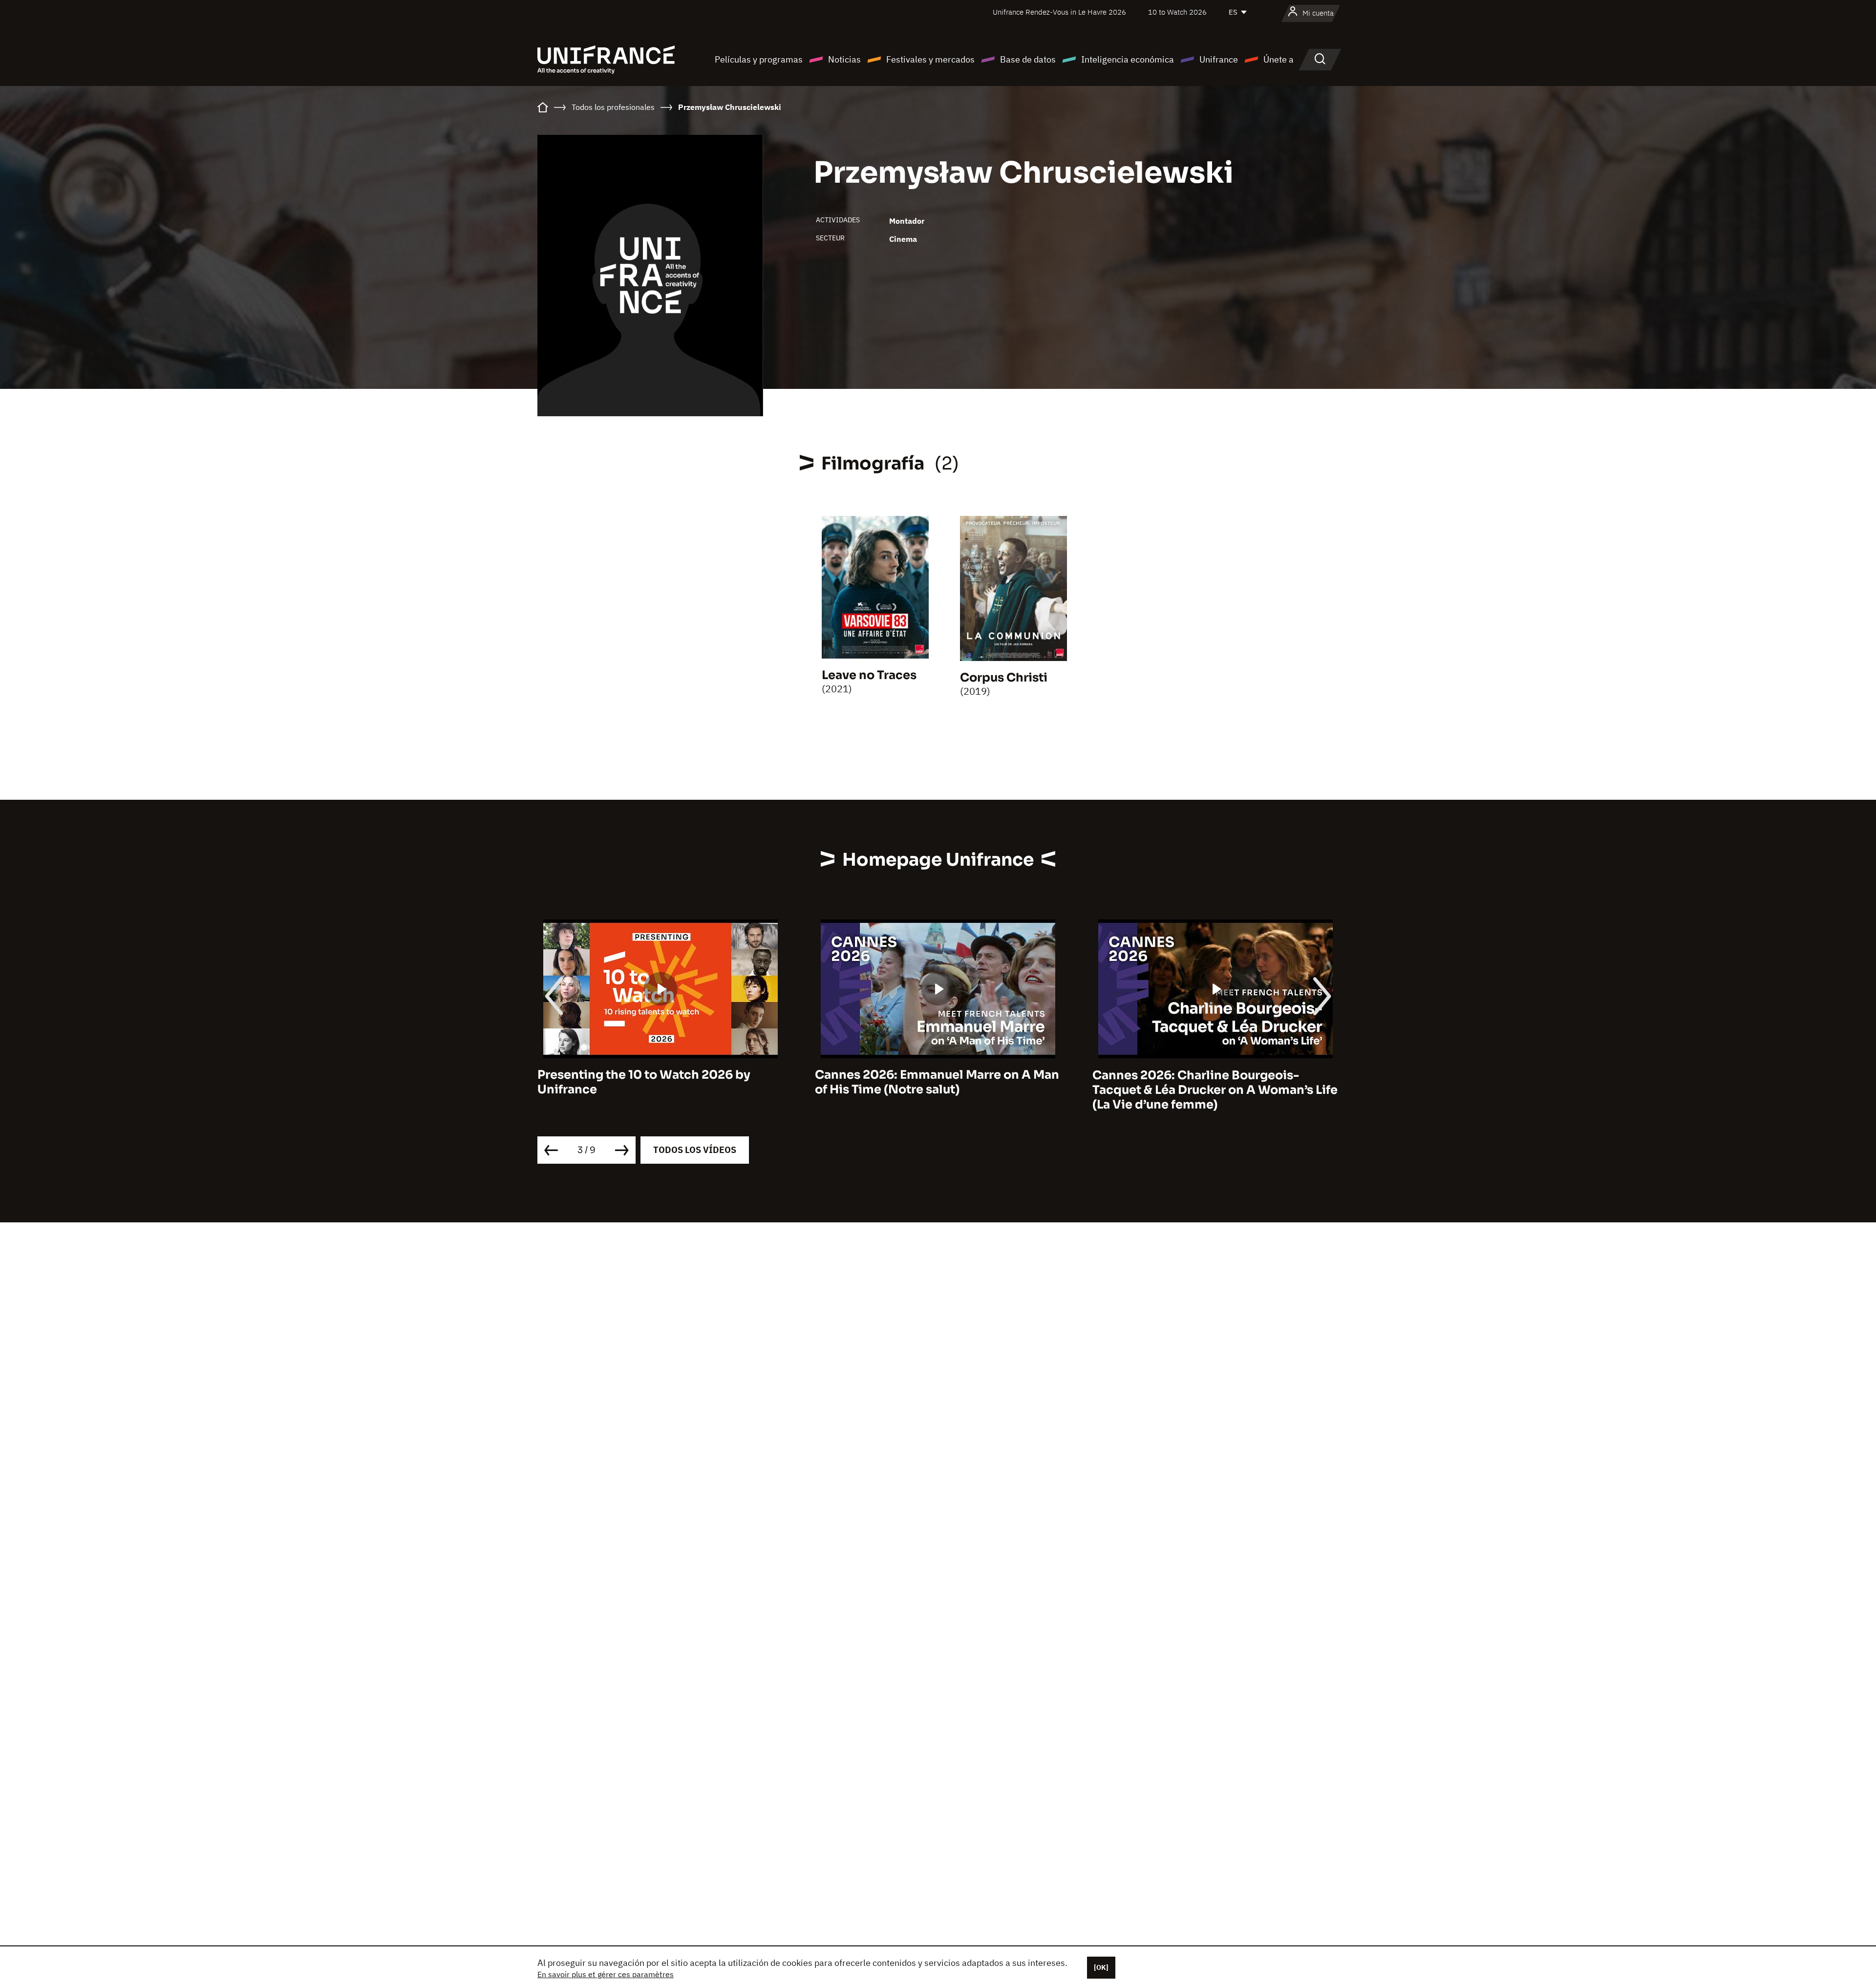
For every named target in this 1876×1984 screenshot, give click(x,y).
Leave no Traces (869, 675)
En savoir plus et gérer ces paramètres (606, 1974)
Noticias (844, 59)
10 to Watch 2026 (1177, 12)
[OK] (1101, 1967)
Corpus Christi (1004, 678)
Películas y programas (759, 59)
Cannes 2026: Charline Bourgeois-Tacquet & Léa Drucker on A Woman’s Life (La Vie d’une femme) (938, 1090)
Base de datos (1028, 59)
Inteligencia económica (1128, 59)
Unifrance (1219, 59)
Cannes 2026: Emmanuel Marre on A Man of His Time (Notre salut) (660, 1083)
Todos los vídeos (695, 1150)
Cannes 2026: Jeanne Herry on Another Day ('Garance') (1210, 1083)
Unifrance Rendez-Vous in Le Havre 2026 (1059, 12)
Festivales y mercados (930, 59)
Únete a (1279, 59)
